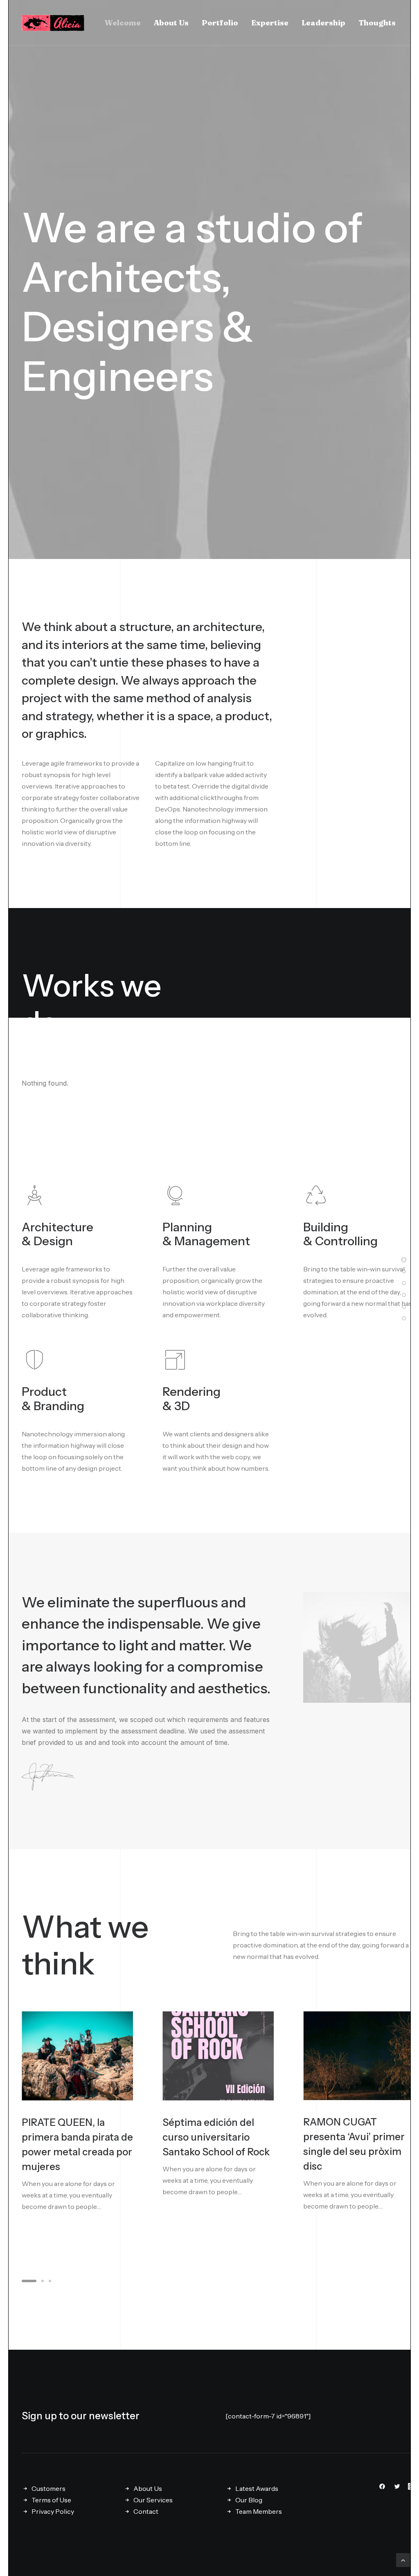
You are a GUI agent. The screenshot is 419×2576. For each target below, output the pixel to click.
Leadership (323, 23)
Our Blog (249, 2500)
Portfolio (220, 23)
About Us (171, 23)
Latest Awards (257, 2488)
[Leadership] (404, 1306)
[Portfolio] (404, 1282)
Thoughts (377, 23)
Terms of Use (51, 2500)
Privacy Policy (53, 2511)
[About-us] (404, 1271)
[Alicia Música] (53, 23)
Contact (146, 2511)
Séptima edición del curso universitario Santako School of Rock (216, 2137)
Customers (48, 2488)
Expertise (270, 23)
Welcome (123, 23)
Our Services (153, 2500)
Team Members (259, 2511)
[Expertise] (404, 1294)
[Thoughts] (404, 1318)
